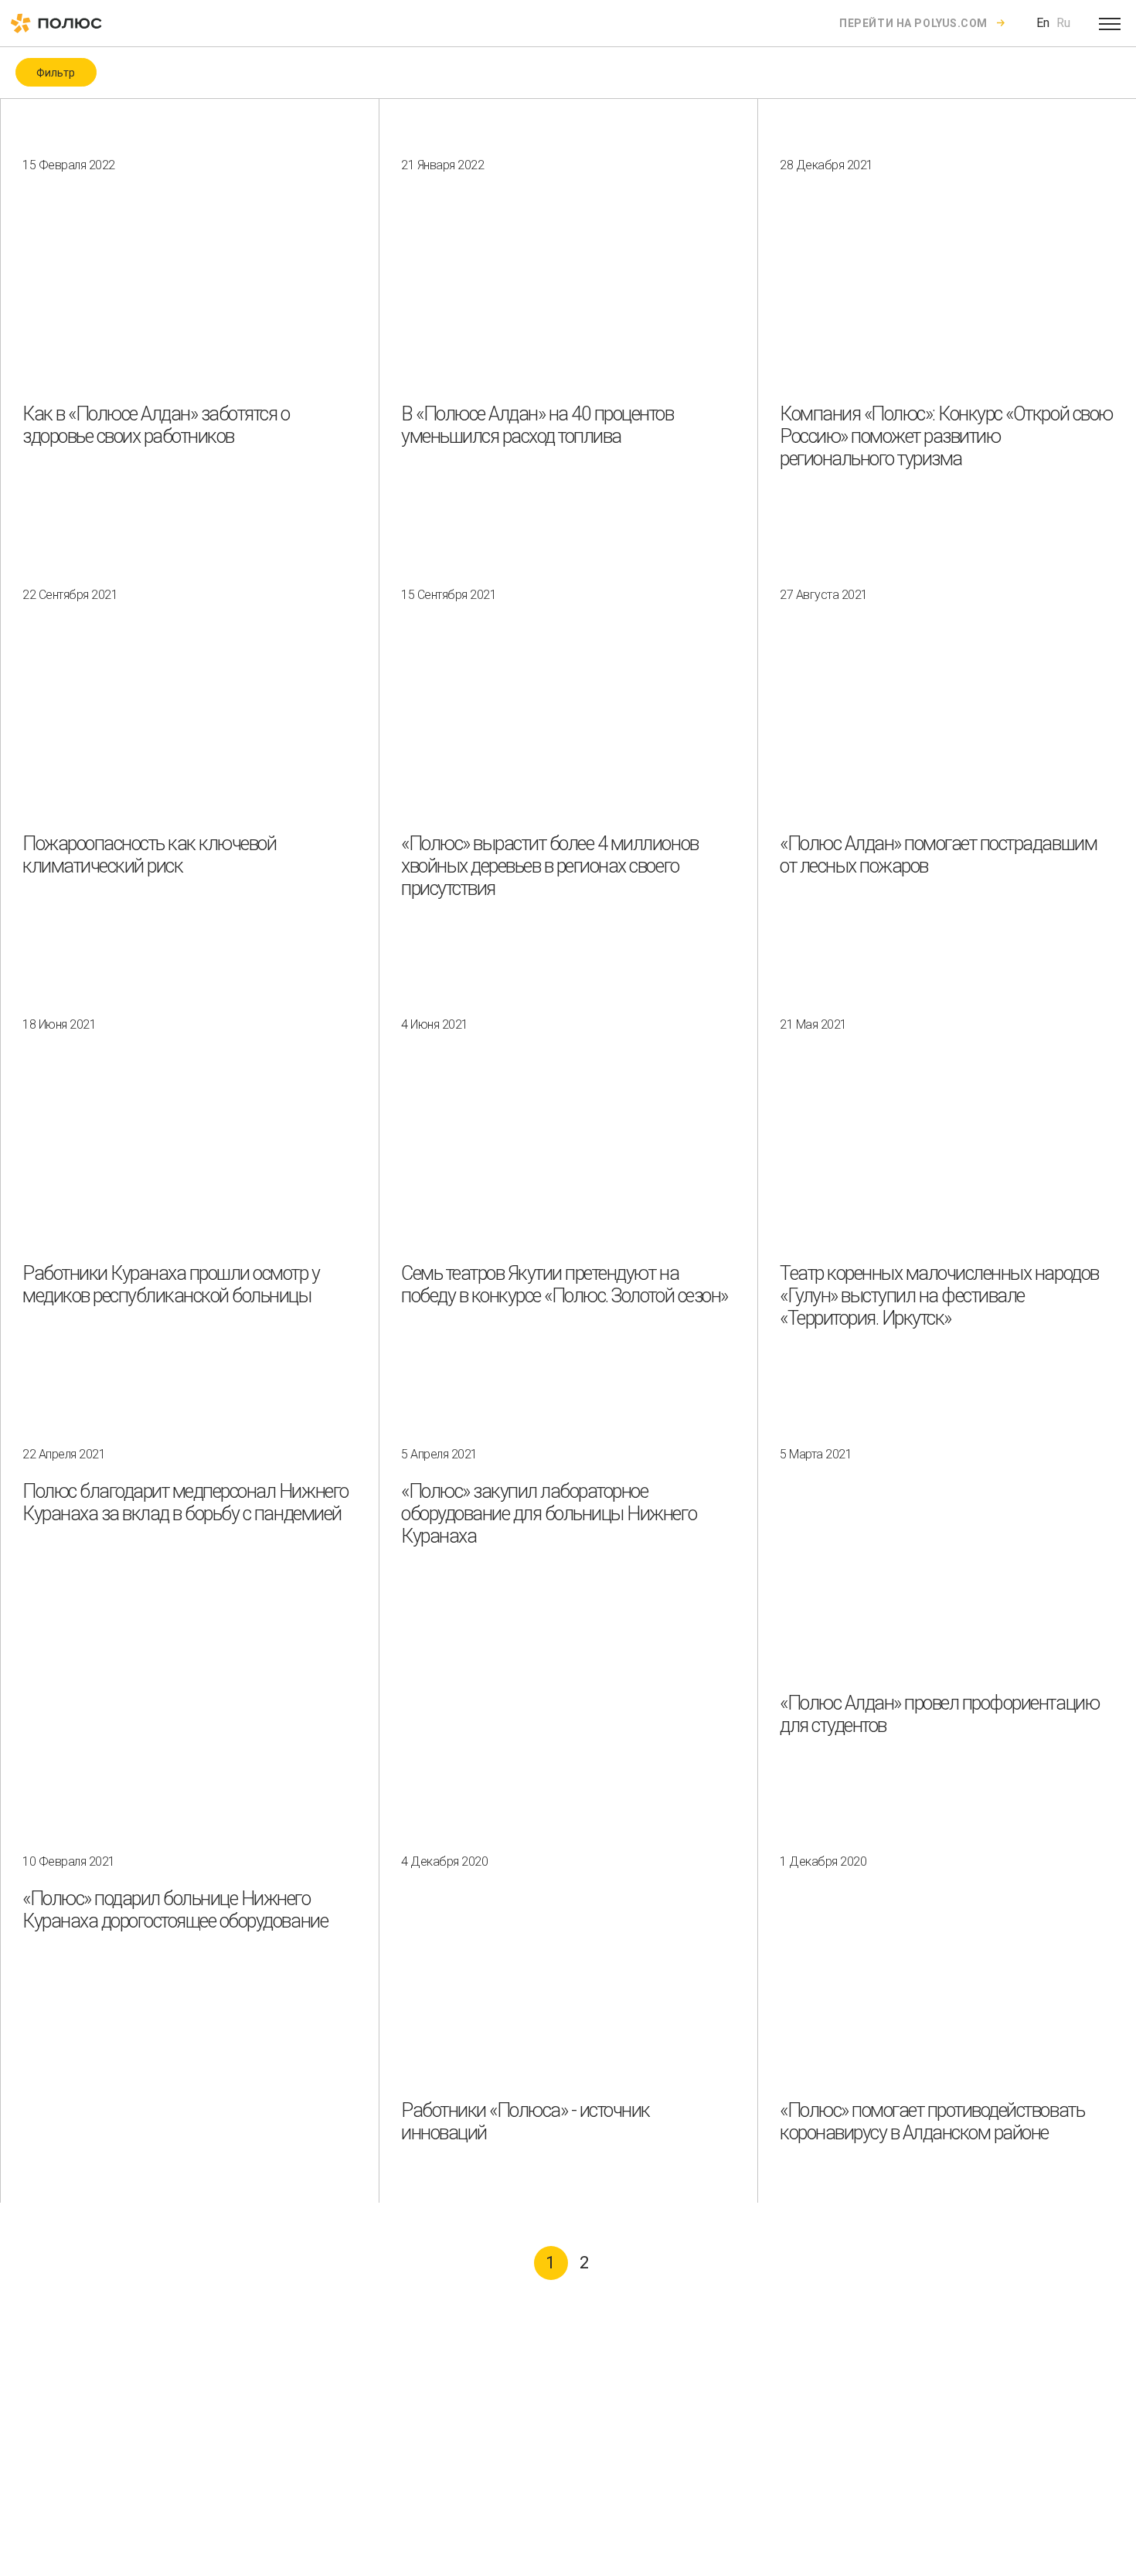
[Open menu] (1110, 23)
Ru (1063, 23)
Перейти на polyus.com (913, 23)
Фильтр (56, 73)
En (1043, 23)
